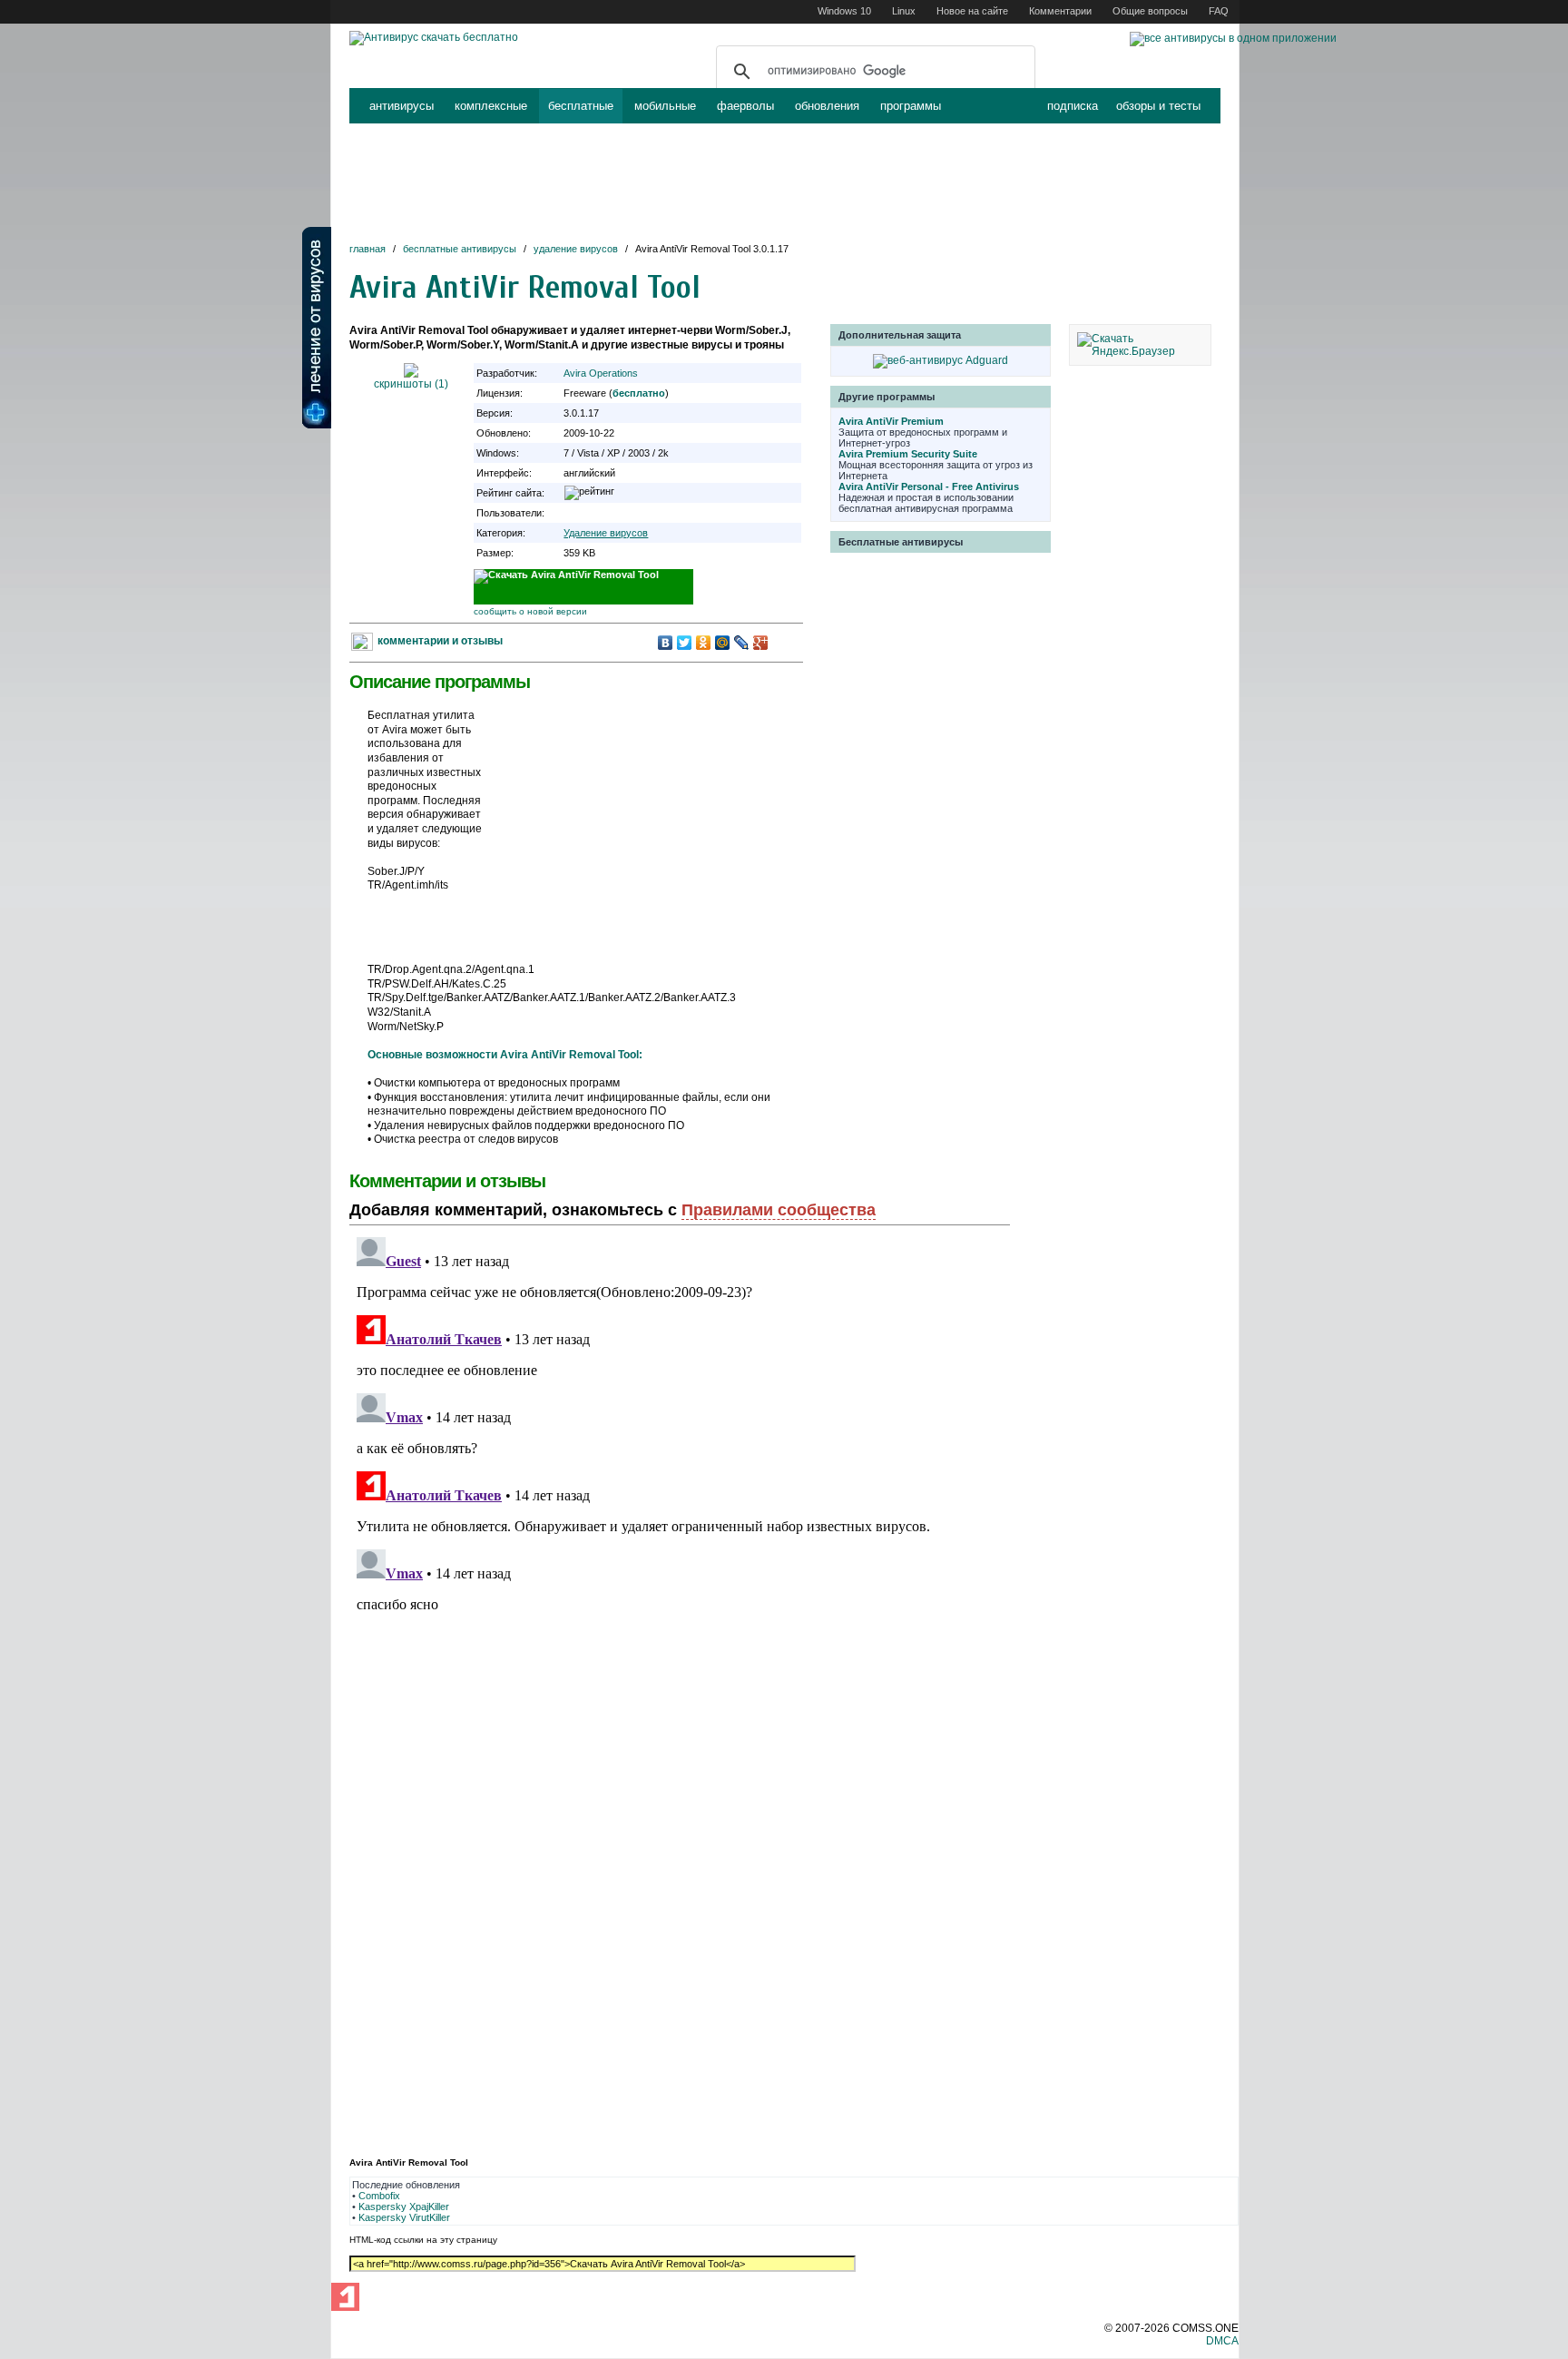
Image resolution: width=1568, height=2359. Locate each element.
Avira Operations (601, 373)
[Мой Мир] (723, 643)
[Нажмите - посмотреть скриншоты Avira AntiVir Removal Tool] (411, 374)
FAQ (1219, 11)
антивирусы (402, 106)
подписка (1073, 106)
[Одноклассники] (704, 643)
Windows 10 (844, 11)
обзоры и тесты (1158, 106)
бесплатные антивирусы (460, 249)
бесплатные (581, 106)
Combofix (379, 2196)
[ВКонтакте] (666, 643)
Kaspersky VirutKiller (404, 2217)
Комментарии (1060, 11)
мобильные (665, 106)
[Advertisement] (785, 184)
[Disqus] (680, 1457)
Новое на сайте (972, 11)
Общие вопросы (1150, 11)
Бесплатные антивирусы (901, 542)
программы (911, 106)
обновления (827, 106)
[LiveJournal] (742, 643)
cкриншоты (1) (411, 384)
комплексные (491, 106)
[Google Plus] (761, 643)
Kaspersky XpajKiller (404, 2207)
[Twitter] (685, 643)
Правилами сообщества (779, 1210)
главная (367, 249)
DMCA (1222, 2341)
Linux (904, 11)
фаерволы (745, 106)
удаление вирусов (576, 249)
